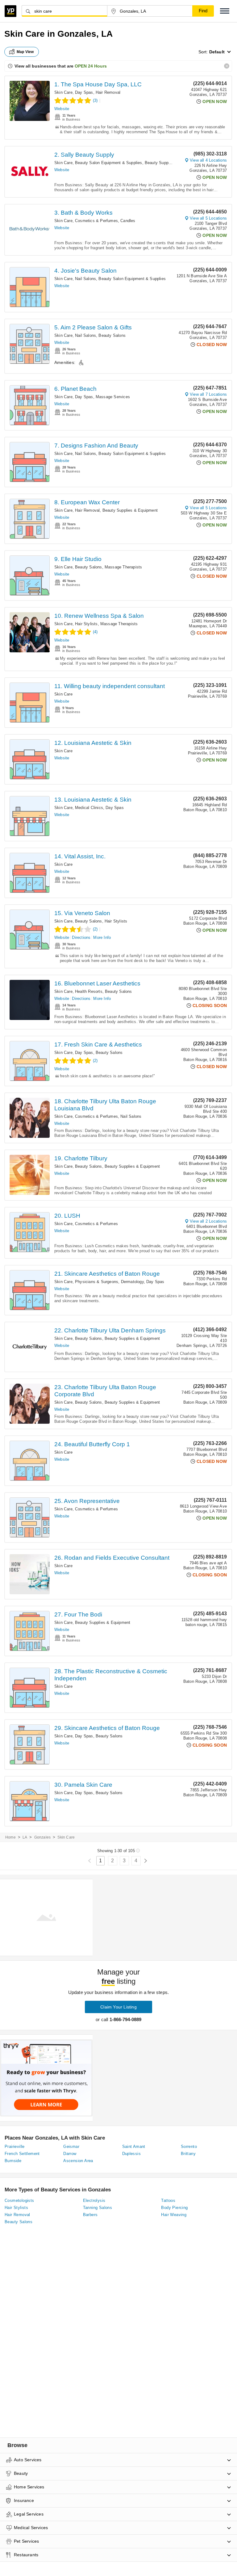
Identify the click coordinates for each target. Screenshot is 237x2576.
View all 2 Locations (208, 1221)
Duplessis (132, 2154)
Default (217, 52)
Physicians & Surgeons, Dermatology (109, 1282)
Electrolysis (94, 2200)
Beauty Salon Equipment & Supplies (109, 163)
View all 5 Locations (208, 218)
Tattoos (168, 2200)
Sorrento (189, 2147)
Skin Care (63, 92)
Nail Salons (85, 279)
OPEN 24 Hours (91, 66)
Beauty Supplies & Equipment (172, 163)
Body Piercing (174, 2208)
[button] (225, 11)
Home (10, 1837)
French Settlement (22, 2154)
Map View (25, 52)
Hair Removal (108, 92)
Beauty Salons (112, 335)
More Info (102, 937)
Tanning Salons (98, 2208)
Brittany (188, 2154)
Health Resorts (89, 991)
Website (62, 109)
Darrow (70, 2154)
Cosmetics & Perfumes (96, 221)
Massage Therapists (123, 567)
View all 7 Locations (208, 394)
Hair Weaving (174, 2215)
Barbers (90, 2215)
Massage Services (113, 397)
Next (146, 1861)
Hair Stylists (86, 624)
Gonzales (43, 1837)
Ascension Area (78, 2161)
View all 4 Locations (208, 160)
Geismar (71, 2147)
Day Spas (84, 92)
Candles (128, 221)
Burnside (13, 2161)
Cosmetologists (19, 2200)
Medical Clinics (89, 808)
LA (25, 1837)
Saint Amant (134, 2147)
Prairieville (15, 2147)
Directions (81, 937)
